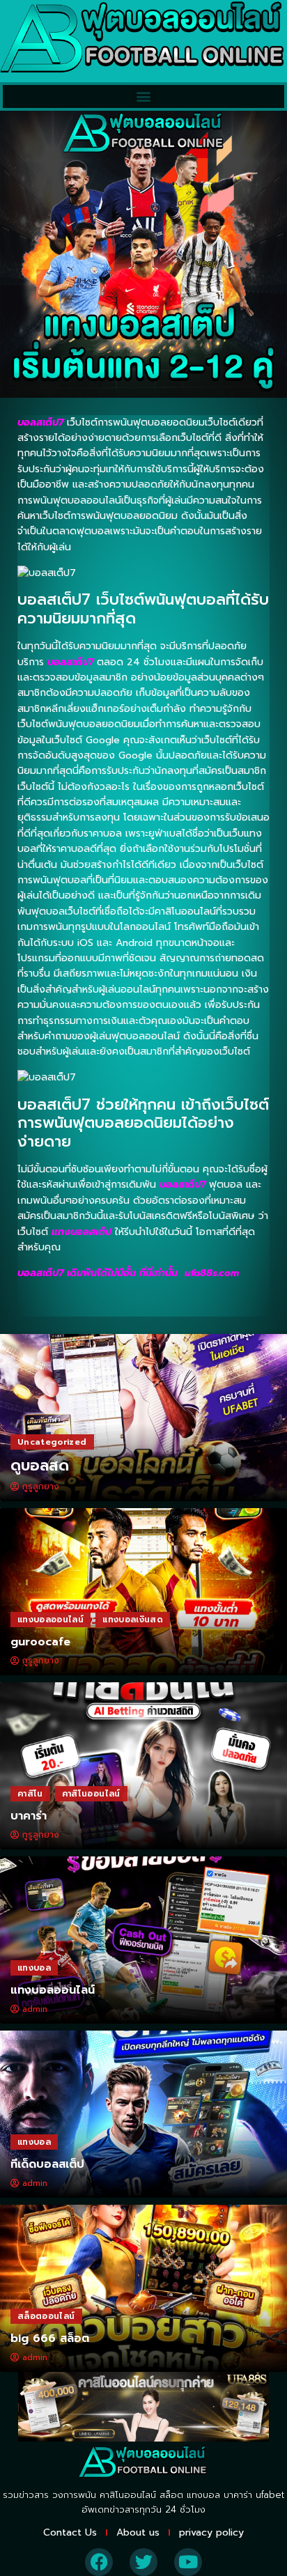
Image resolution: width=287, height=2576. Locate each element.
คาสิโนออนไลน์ (91, 1794)
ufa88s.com (212, 1273)
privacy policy (211, 2532)
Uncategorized (52, 1442)
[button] (144, 96)
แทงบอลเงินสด (133, 1620)
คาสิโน (30, 1794)
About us (138, 2532)
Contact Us (70, 2532)
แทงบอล (34, 1968)
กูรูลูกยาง (41, 1487)
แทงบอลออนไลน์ (51, 1620)
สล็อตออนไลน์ (46, 2316)
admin (35, 2009)
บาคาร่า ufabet (254, 2495)
